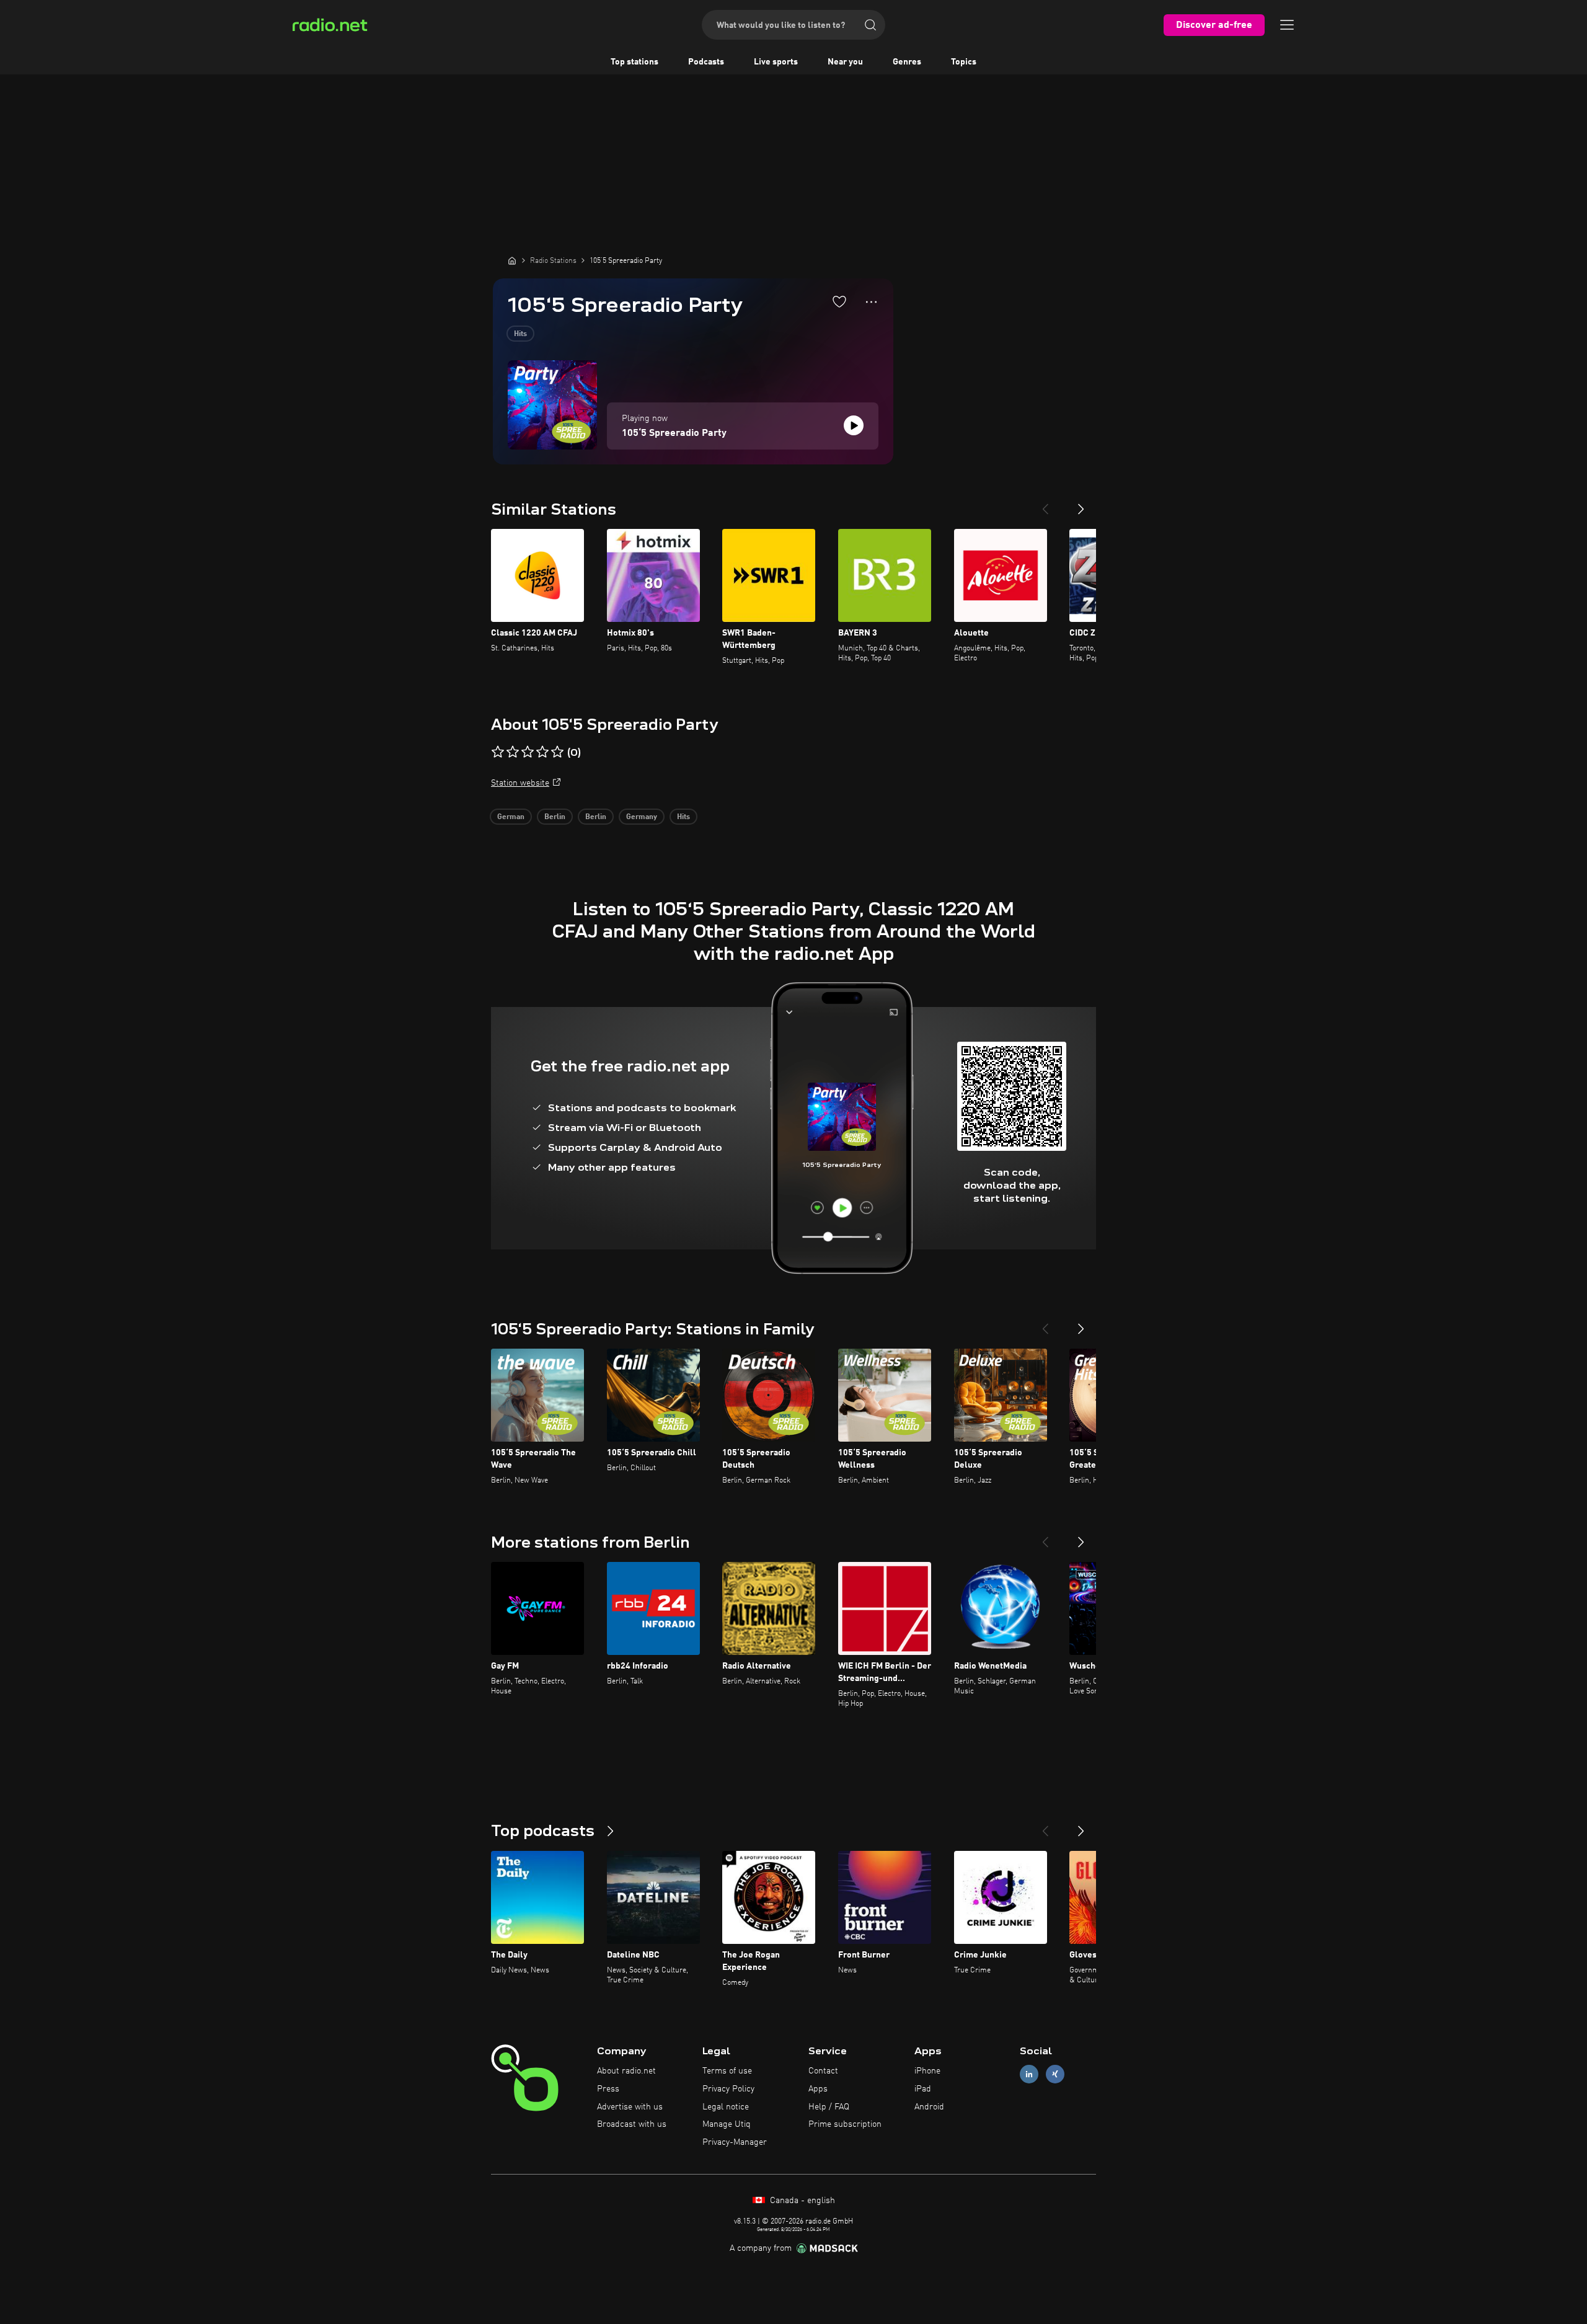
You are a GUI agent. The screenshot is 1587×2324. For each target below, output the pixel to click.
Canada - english (801, 2201)
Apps (818, 2089)
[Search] (870, 25)
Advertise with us (630, 2107)
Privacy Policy (728, 2089)
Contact (823, 2071)
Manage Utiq (727, 2124)
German (511, 817)
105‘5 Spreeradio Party (674, 433)
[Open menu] (1287, 25)
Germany (642, 817)
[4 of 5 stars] (542, 752)
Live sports (776, 62)
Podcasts (706, 62)
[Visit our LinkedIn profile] (1029, 2074)
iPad (923, 2089)
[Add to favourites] (839, 301)
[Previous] (1045, 504)
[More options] (871, 302)
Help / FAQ (829, 2107)
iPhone (927, 2071)
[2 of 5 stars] (513, 752)
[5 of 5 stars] (557, 752)
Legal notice (726, 2107)
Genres (907, 62)
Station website (520, 783)
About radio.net (626, 2071)
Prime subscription (845, 2124)
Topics (964, 62)
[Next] (1081, 504)
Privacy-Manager (735, 2142)
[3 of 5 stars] (528, 752)
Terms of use (727, 2071)
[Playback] (854, 425)
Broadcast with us (632, 2124)
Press (608, 2089)
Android (929, 2107)
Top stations (634, 62)
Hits (520, 334)
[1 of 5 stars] (498, 752)
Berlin (555, 817)
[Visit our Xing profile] (1055, 2074)
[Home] (512, 260)
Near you (845, 62)
